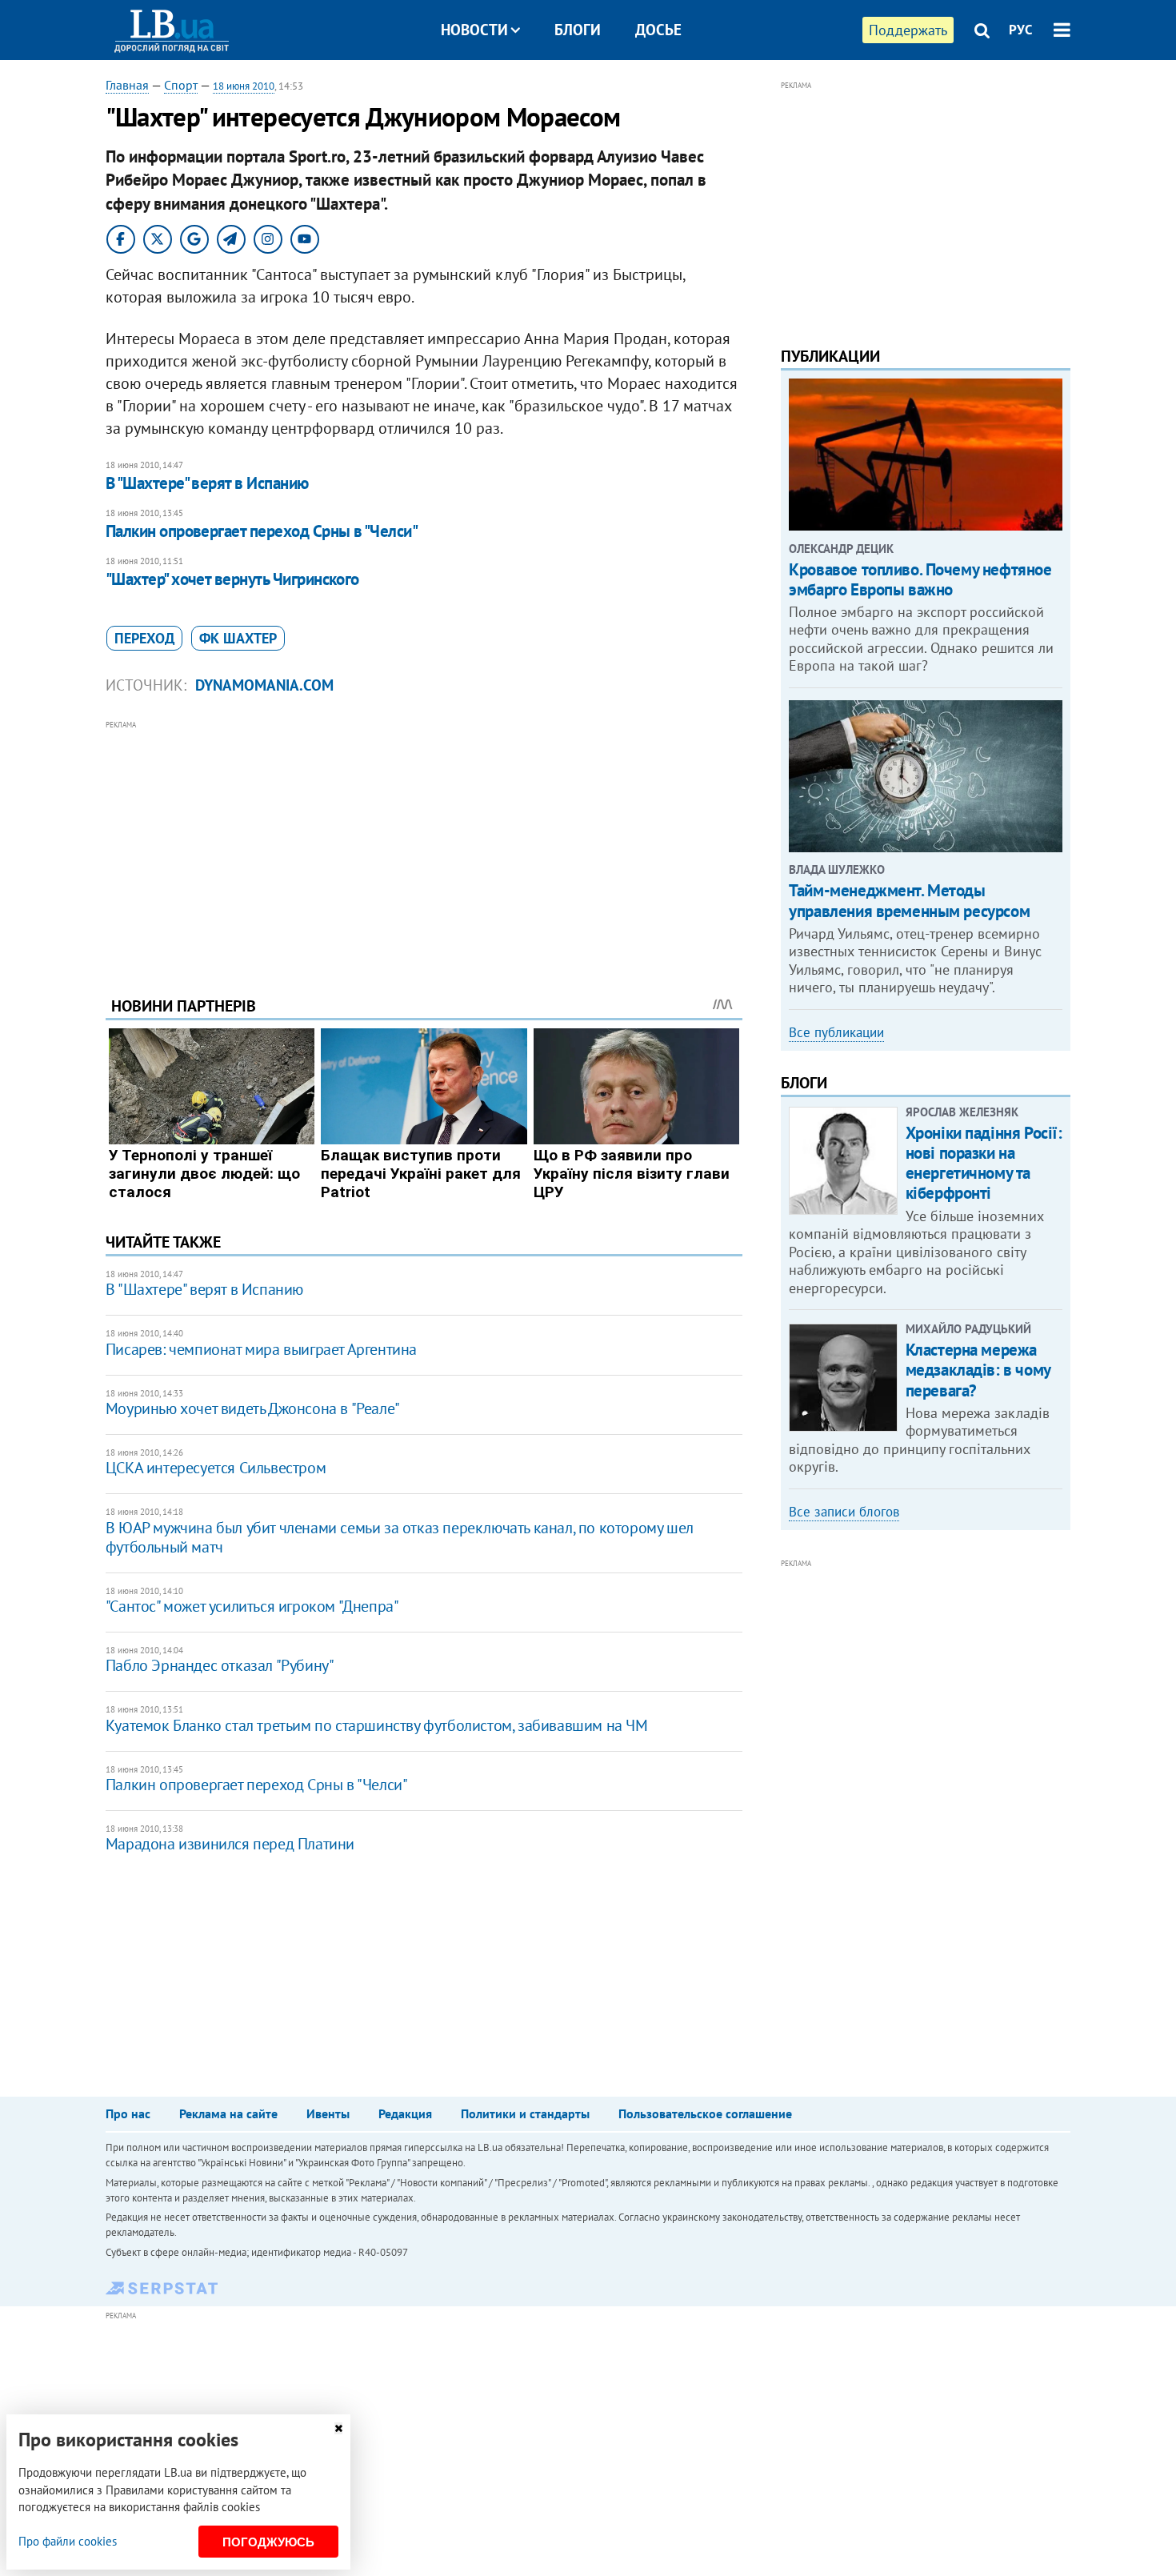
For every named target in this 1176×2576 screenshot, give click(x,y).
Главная (127, 85)
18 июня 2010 (244, 86)
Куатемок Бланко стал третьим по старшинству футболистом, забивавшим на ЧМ (377, 1725)
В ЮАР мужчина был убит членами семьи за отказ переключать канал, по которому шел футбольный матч (400, 1537)
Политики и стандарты (525, 2113)
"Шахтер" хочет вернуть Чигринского (232, 579)
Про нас (128, 2113)
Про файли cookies (68, 2541)
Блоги (578, 30)
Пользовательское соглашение (705, 2113)
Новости (474, 30)
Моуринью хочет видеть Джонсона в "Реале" (253, 1408)
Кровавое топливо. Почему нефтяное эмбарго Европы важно (920, 579)
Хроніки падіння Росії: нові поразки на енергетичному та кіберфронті (984, 1163)
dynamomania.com (264, 685)
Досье (658, 30)
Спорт (181, 85)
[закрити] (338, 2428)
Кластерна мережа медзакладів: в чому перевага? (978, 1370)
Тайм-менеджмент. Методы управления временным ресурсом (909, 900)
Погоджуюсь (268, 2542)
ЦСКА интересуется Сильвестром (216, 1468)
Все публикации (836, 1032)
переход (144, 638)
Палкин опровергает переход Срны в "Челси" (262, 531)
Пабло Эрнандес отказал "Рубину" (220, 1665)
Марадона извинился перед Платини (230, 1844)
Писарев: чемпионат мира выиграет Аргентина (261, 1349)
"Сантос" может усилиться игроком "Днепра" (252, 1606)
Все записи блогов (844, 1512)
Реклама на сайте (228, 2113)
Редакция (405, 2113)
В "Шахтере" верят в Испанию (207, 483)
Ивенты (328, 2113)
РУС (1021, 30)
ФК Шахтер (238, 638)
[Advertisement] (424, 846)
